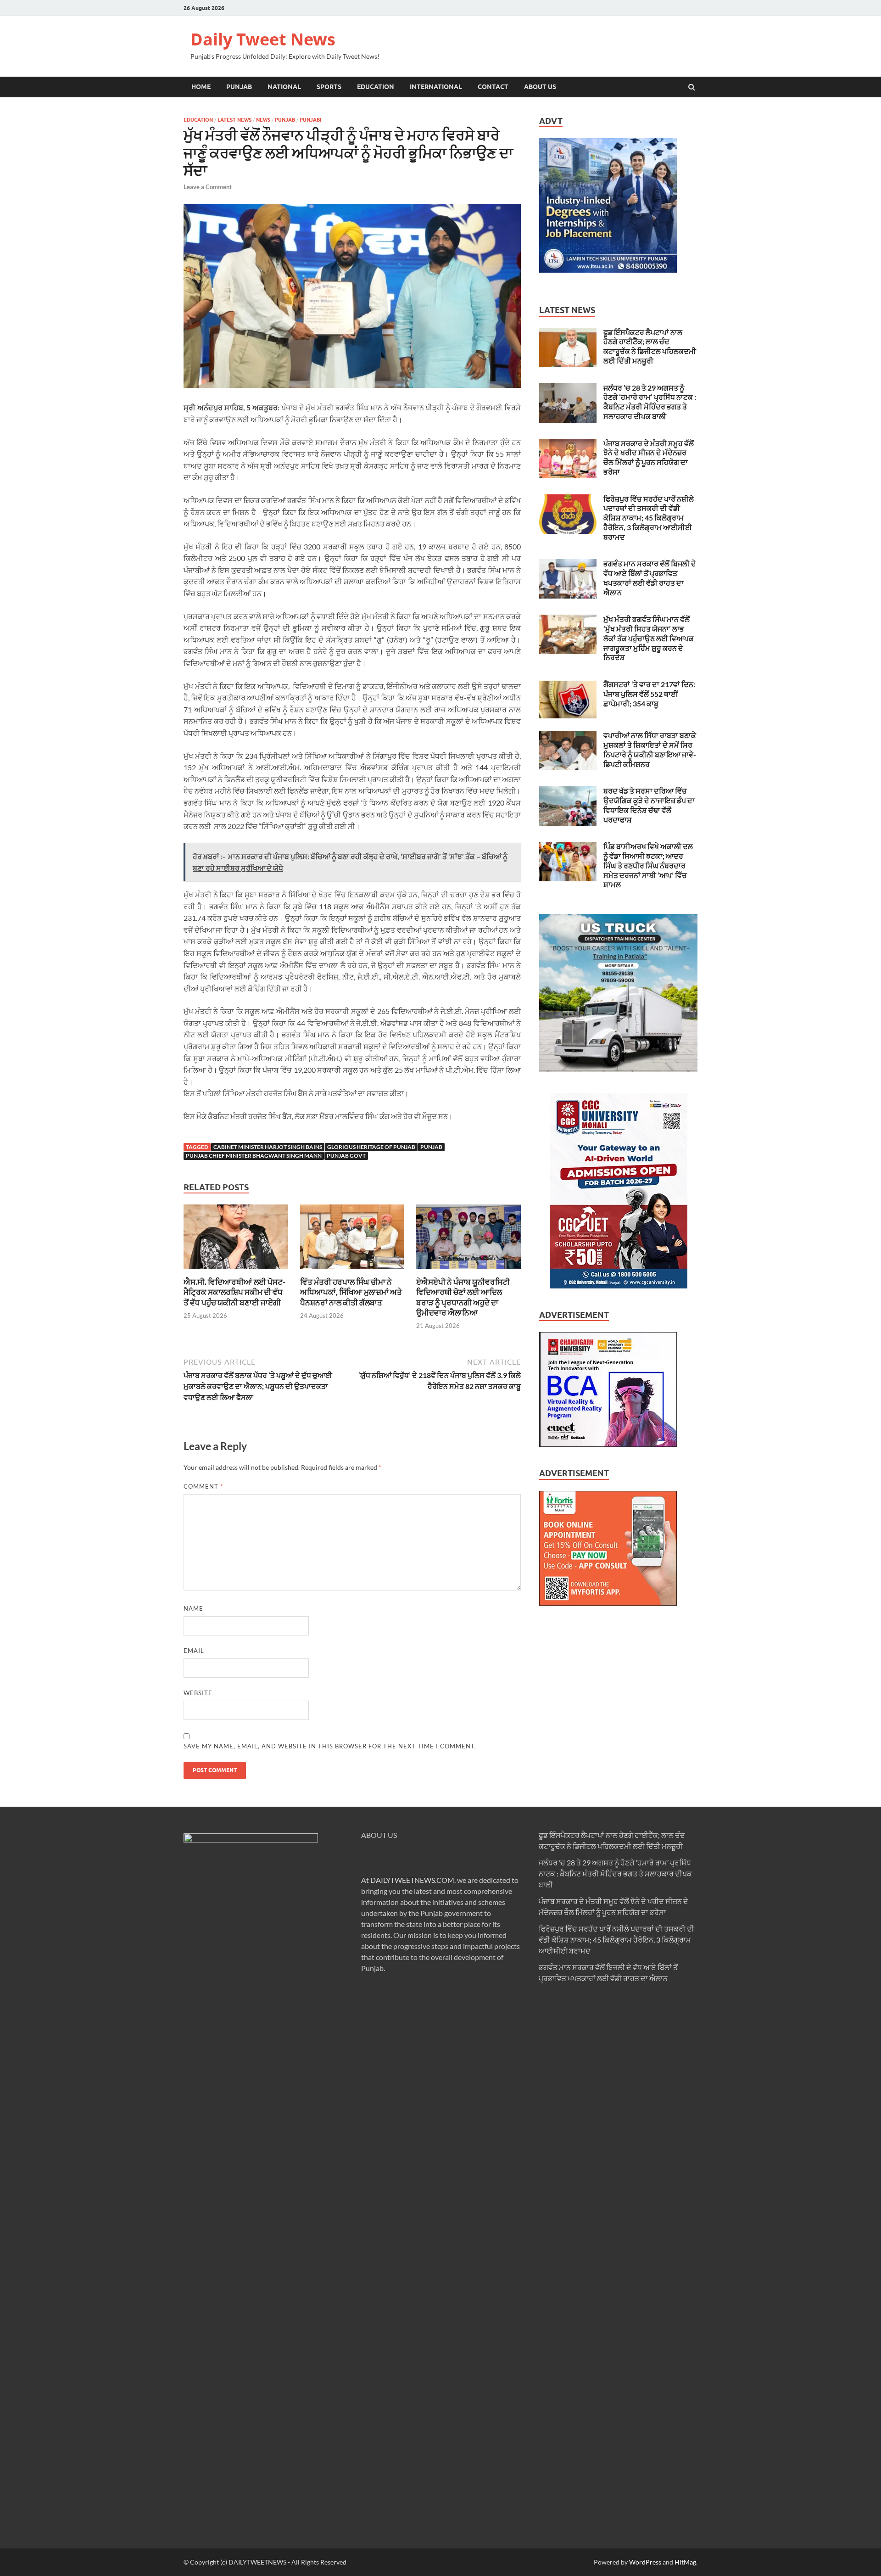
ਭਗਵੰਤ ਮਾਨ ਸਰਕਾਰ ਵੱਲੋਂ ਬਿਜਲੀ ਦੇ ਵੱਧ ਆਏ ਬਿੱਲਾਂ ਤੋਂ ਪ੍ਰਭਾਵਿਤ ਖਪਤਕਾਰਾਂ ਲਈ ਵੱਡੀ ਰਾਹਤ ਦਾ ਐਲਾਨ (650, 578)
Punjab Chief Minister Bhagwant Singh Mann (254, 1156)
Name (193, 1608)
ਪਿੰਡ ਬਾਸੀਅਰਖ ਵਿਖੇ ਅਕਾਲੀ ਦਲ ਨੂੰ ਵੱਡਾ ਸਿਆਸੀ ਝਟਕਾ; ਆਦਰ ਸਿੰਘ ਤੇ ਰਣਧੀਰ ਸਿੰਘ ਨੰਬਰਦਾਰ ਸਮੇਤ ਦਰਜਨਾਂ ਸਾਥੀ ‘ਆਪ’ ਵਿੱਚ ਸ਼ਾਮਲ (648, 865)
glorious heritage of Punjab (371, 1147)
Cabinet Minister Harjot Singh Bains (268, 1147)
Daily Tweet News (263, 39)
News (263, 120)
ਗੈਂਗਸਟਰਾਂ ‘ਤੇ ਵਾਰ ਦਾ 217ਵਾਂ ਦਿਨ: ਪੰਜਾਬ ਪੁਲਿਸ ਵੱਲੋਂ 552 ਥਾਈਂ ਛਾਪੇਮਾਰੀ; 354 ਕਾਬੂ (649, 694)
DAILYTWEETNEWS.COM (412, 1880)
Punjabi (310, 120)
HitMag (685, 2562)
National (284, 87)
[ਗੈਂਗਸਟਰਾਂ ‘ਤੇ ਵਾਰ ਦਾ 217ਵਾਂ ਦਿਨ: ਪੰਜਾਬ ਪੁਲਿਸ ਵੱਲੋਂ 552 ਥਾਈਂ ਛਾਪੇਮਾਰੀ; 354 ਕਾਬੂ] (568, 685)
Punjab (239, 87)
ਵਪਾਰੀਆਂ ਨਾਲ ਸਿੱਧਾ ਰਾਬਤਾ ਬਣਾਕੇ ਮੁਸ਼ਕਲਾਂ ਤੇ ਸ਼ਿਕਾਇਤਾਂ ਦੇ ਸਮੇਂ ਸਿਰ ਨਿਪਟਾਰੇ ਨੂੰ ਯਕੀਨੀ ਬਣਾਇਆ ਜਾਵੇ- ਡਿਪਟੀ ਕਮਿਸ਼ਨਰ (650, 749)
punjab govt (346, 1156)
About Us (540, 87)
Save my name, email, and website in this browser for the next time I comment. (330, 1746)
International (436, 87)
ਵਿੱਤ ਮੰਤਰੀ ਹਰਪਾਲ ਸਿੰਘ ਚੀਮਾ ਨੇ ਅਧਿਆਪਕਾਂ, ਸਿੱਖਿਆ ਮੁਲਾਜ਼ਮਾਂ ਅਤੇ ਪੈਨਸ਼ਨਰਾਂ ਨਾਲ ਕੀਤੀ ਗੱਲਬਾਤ (351, 1292)
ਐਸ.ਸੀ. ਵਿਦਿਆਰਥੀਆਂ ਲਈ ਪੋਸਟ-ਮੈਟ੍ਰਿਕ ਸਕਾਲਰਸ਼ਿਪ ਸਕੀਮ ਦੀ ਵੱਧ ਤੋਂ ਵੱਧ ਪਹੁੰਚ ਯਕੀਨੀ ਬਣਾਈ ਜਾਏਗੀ (234, 1292)
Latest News (234, 120)
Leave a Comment (208, 187)
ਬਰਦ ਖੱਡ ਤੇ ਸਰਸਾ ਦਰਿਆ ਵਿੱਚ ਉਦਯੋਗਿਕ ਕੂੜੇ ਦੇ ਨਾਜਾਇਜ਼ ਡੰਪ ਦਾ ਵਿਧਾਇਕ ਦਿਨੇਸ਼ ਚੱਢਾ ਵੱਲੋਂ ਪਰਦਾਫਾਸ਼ (649, 805)
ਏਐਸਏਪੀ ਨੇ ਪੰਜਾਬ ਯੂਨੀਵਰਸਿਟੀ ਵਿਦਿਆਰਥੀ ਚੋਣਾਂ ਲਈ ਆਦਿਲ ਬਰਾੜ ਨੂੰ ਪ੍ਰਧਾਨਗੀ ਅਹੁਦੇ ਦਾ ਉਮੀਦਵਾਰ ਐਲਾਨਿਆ (463, 1297)
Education (376, 87)
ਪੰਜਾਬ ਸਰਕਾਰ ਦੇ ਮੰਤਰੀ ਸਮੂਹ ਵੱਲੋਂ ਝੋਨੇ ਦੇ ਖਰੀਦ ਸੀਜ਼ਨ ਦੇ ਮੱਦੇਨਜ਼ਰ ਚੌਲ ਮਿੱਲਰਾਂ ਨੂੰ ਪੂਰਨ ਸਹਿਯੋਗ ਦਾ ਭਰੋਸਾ (649, 457)
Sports (329, 87)
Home (201, 87)
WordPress (645, 2562)
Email (194, 1651)
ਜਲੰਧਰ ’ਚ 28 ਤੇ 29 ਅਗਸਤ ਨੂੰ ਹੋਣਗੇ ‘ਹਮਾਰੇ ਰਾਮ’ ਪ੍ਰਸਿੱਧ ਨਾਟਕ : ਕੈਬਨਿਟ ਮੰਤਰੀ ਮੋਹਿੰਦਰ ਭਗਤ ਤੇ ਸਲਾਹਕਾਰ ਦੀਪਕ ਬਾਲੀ (650, 402)
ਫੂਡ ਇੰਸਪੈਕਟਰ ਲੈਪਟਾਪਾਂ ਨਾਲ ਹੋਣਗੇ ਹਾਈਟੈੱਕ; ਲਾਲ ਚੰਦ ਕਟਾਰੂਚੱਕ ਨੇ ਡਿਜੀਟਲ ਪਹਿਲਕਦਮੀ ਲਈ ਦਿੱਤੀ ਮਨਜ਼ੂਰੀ (650, 346)
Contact (493, 87)
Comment (203, 1486)
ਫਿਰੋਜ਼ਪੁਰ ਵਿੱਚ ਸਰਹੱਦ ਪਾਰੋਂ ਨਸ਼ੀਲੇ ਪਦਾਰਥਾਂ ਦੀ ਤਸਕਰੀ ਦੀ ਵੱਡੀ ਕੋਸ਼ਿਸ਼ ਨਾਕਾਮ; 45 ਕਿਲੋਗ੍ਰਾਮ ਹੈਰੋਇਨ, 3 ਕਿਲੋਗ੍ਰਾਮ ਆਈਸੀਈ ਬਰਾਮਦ (649, 518)
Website (198, 1693)
